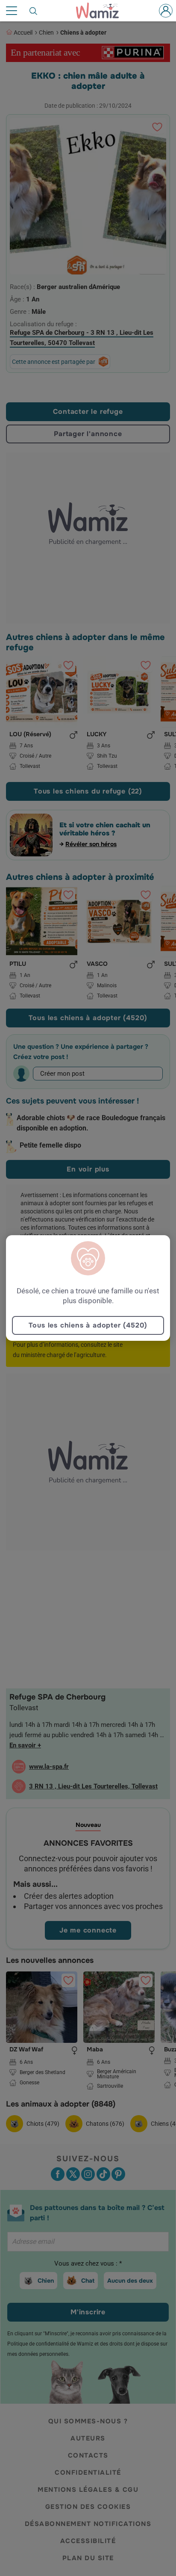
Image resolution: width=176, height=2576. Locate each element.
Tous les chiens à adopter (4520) (88, 1325)
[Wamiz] (102, 11)
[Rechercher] (34, 11)
